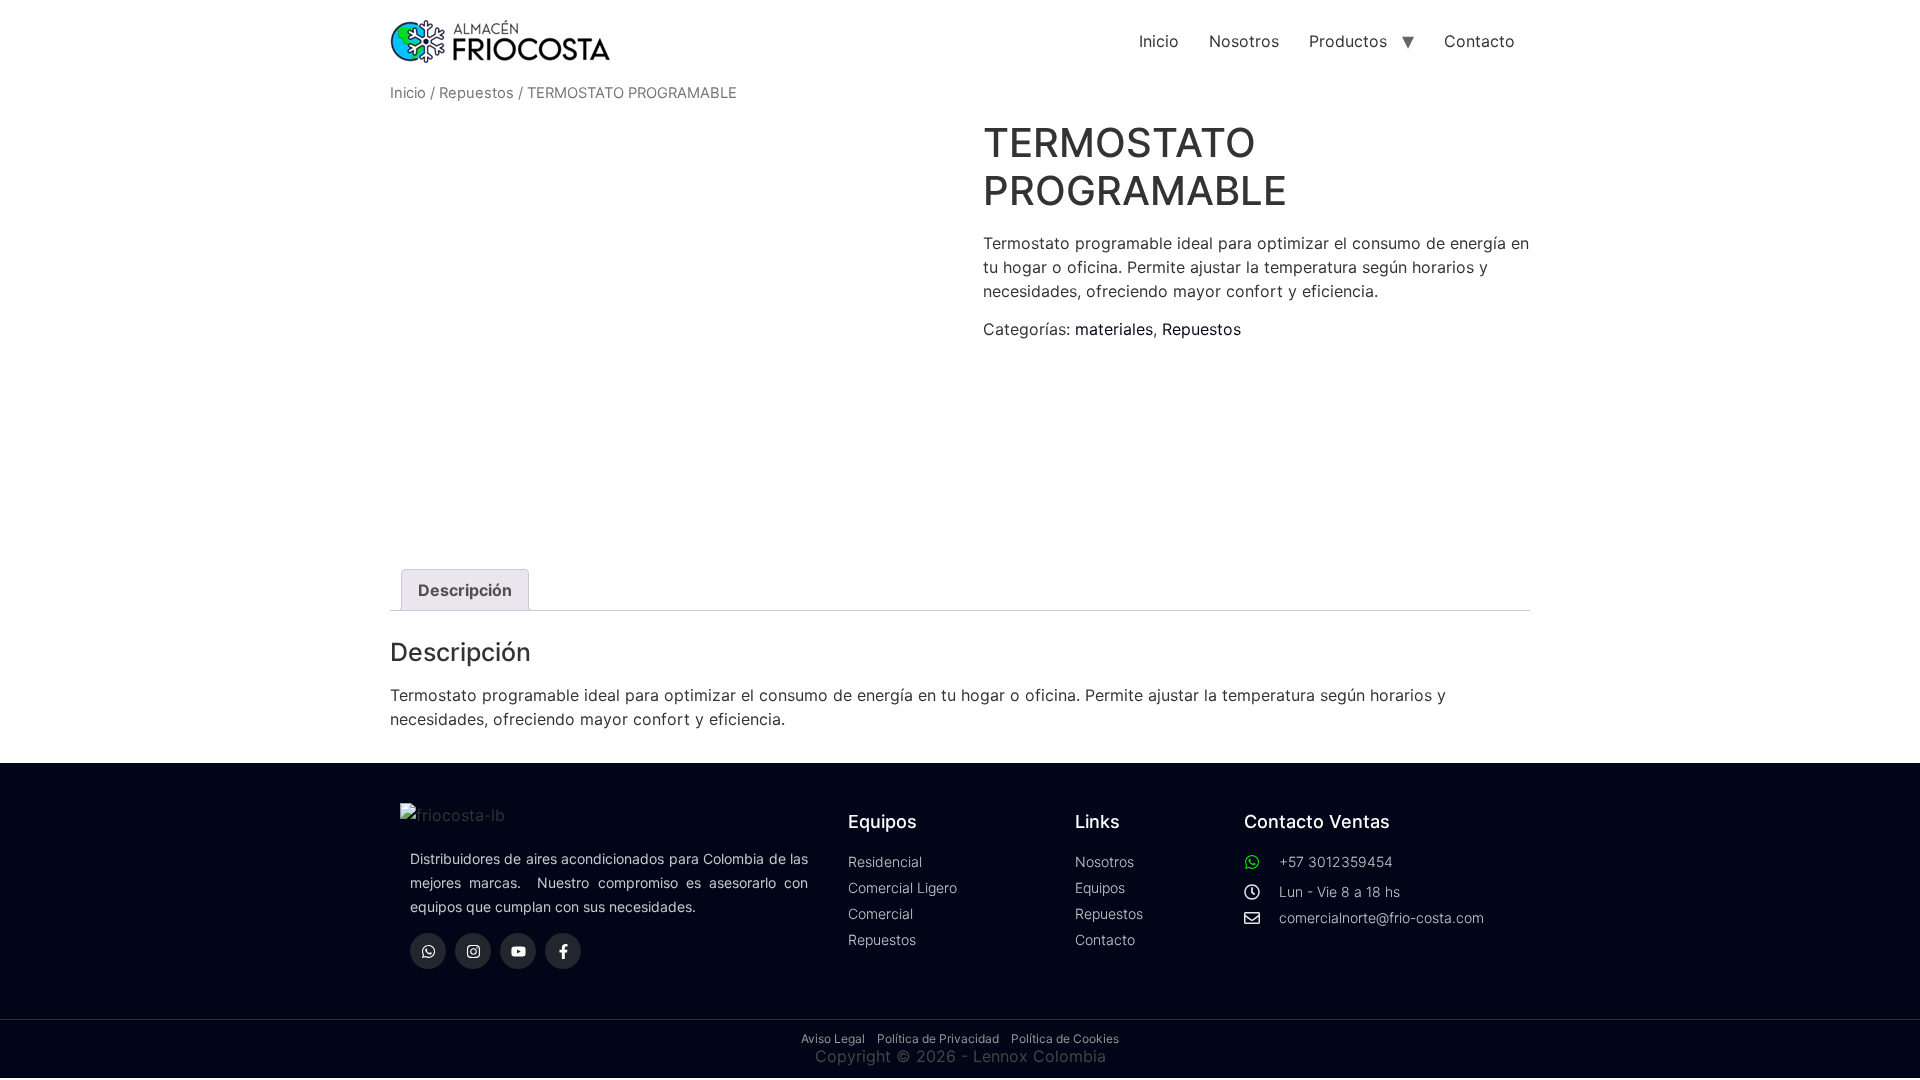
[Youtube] (518, 951)
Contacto (1479, 41)
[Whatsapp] (428, 951)
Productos (1348, 41)
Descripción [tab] (465, 590)
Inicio (1159, 41)
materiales (1114, 329)
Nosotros (1244, 41)
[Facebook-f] (563, 951)
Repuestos (476, 93)
